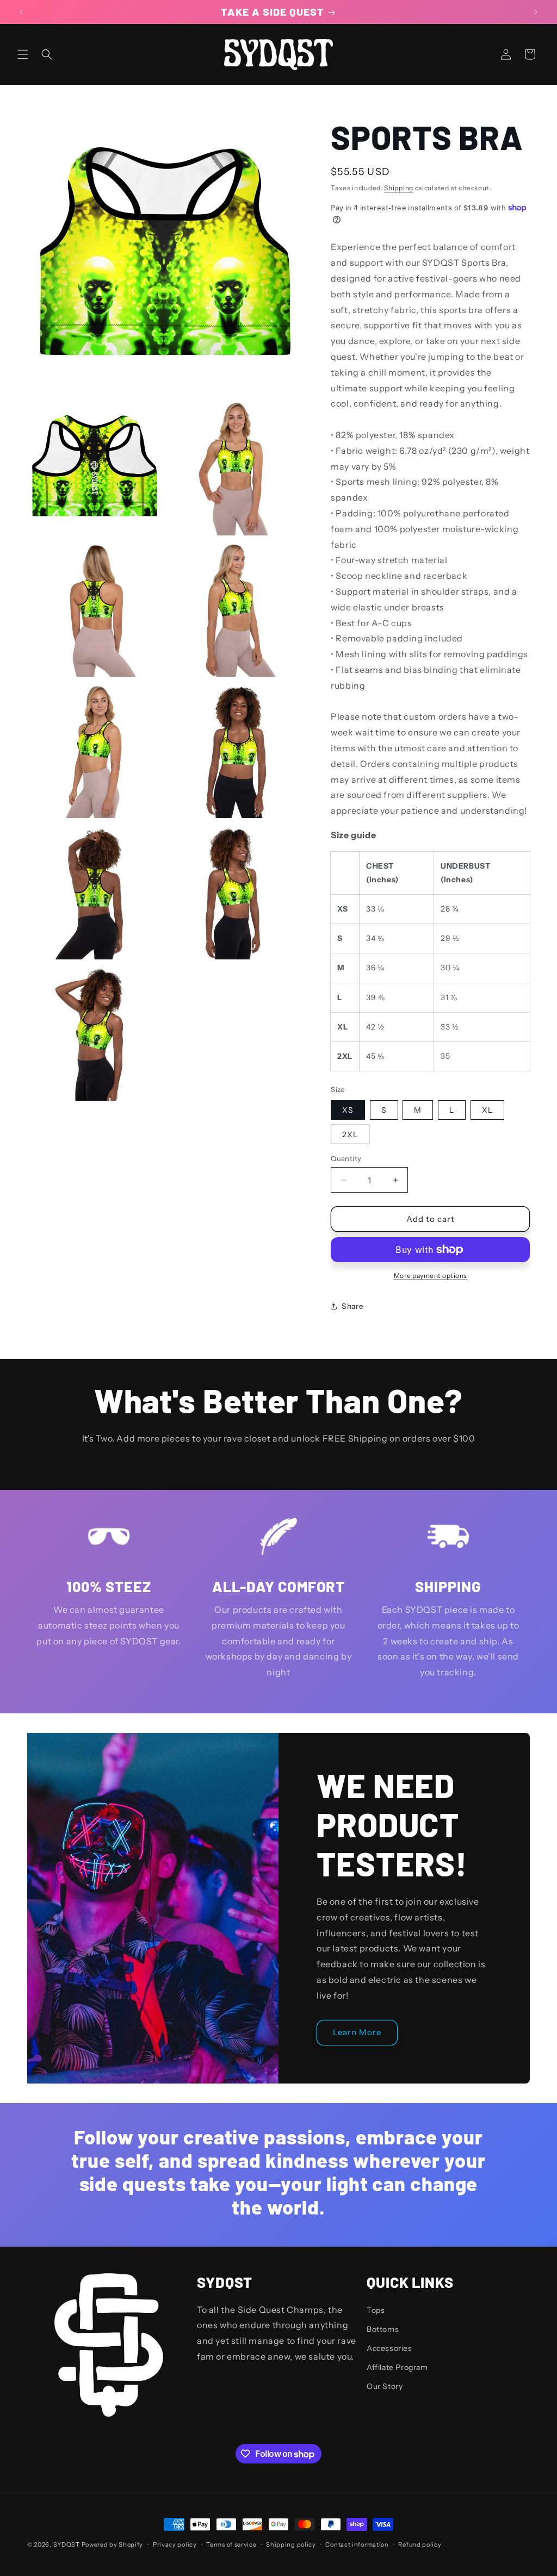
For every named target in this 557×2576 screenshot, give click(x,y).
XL (487, 1110)
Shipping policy (291, 2544)
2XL (350, 1134)
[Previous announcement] (21, 12)
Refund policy (420, 2544)
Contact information (357, 2544)
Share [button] (352, 1306)
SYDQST (67, 2544)
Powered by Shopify (113, 2544)
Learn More (357, 2032)
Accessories (389, 2348)
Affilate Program (397, 2367)
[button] (23, 54)
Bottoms (383, 2329)
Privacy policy (175, 2544)
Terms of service (231, 2544)
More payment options (431, 1275)
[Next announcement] (536, 12)
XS (348, 1110)
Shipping (399, 188)
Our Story (385, 2386)
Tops (376, 2310)
